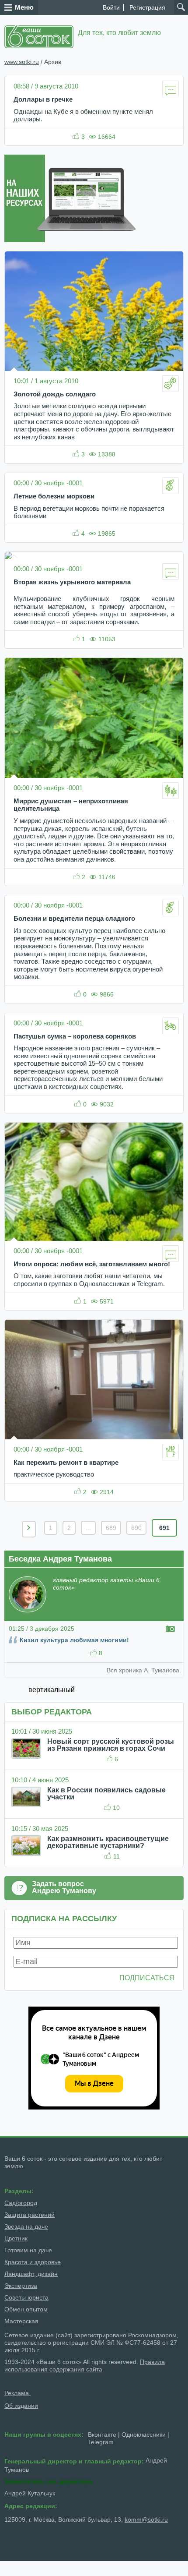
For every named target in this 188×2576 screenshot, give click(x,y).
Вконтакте (102, 2435)
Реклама (17, 2393)
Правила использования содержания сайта (85, 2366)
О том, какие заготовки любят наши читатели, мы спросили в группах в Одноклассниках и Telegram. (89, 1280)
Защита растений (30, 2215)
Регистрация (147, 7)
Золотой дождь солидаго (55, 394)
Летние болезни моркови (54, 496)
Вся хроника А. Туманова (143, 1670)
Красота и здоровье (33, 2262)
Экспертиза (21, 2286)
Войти (111, 7)
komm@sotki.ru (146, 2519)
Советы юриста (26, 2297)
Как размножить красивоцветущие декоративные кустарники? (108, 1842)
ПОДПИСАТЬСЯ (147, 1978)
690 (136, 1528)
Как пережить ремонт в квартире (66, 1463)
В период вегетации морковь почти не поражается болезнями (89, 512)
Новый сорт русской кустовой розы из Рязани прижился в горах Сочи (111, 1745)
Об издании (21, 2406)
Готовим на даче (28, 2250)
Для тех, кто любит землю (119, 33)
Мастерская (21, 2321)
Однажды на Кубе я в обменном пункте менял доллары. (83, 116)
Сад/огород (21, 2203)
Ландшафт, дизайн (31, 2274)
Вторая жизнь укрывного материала (72, 582)
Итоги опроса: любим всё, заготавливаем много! (92, 1264)
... (88, 1528)
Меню (24, 7)
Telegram (101, 2442)
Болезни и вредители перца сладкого (74, 919)
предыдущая (29, 1529)
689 (111, 1528)
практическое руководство (54, 1474)
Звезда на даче (26, 2226)
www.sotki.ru (22, 62)
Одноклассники (144, 2435)
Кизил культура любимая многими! (74, 1640)
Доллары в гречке (43, 99)
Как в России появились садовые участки (106, 1793)
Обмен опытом (26, 2309)
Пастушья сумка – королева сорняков (75, 1036)
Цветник (16, 2238)
